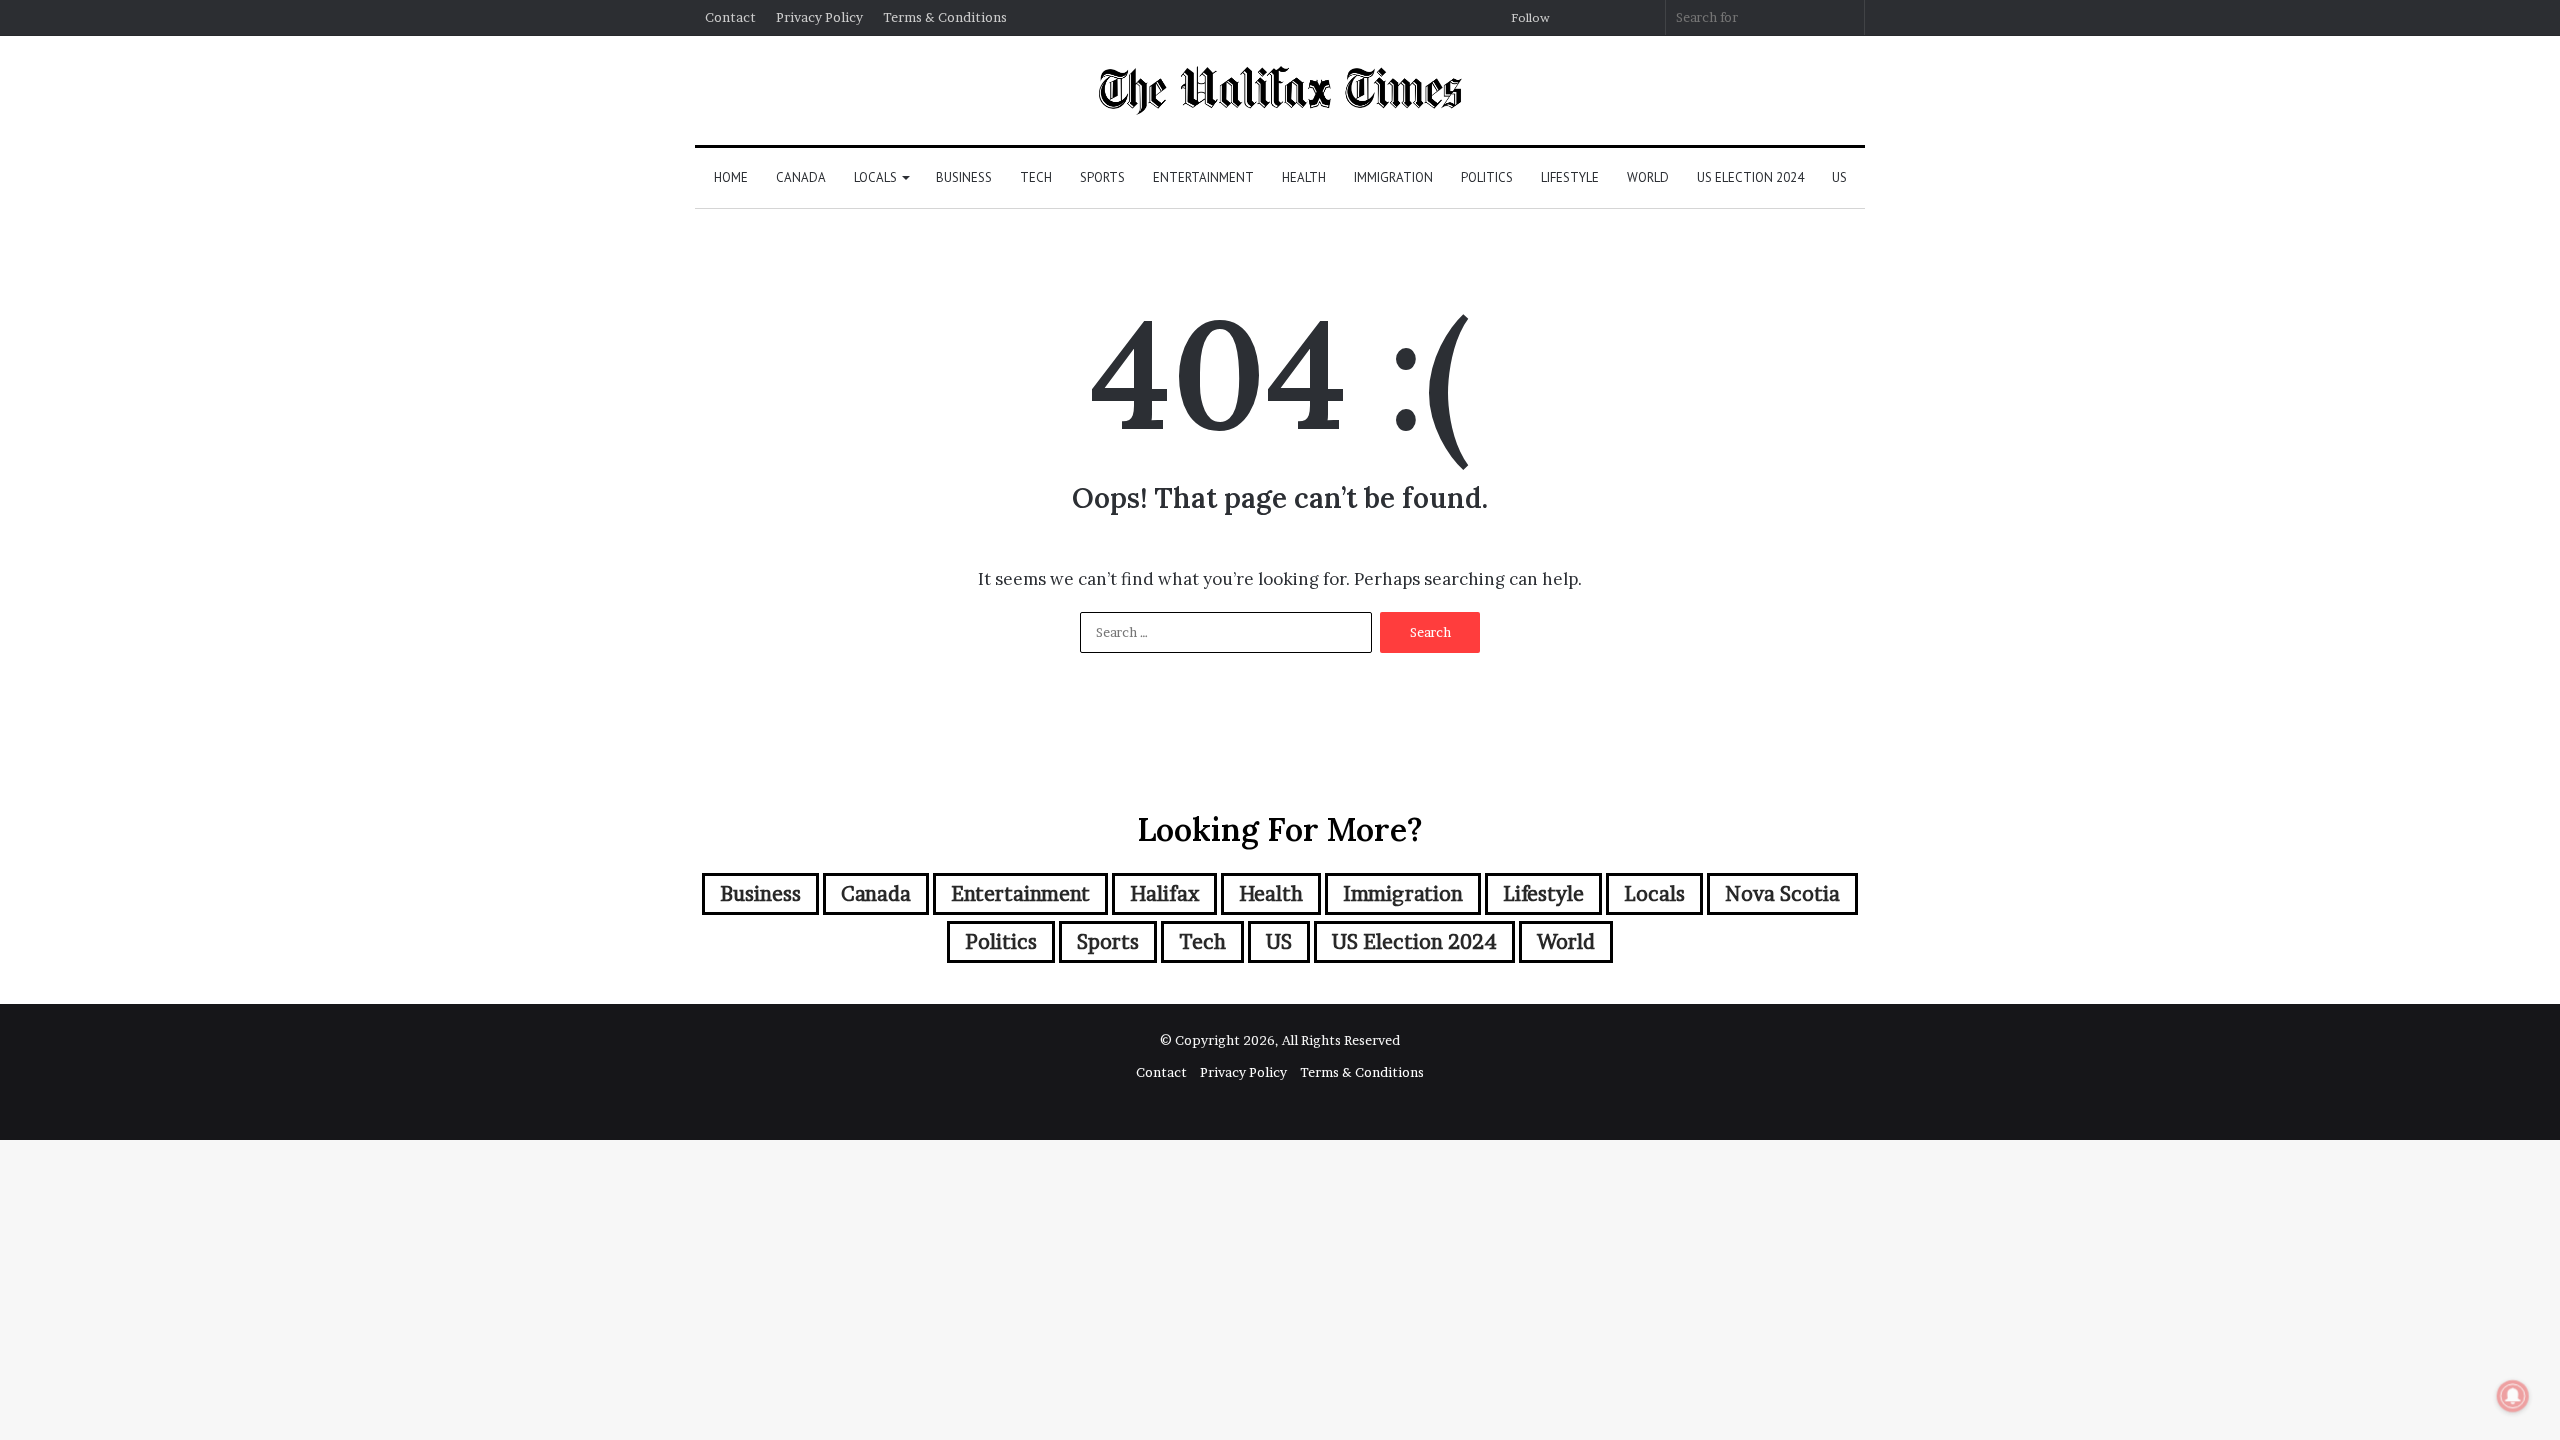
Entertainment (1203, 177)
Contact (730, 17)
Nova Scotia (1782, 894)
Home (731, 177)
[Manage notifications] (2513, 1396)
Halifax (1164, 894)
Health (1304, 177)
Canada (801, 177)
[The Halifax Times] (1279, 90)
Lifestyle (1570, 177)
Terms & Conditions (945, 17)
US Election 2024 (1750, 177)
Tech (1036, 177)
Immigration (1393, 177)
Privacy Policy (819, 17)
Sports (1102, 177)
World (1648, 177)
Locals (875, 177)
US (1839, 177)
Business (964, 177)
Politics (1487, 177)
